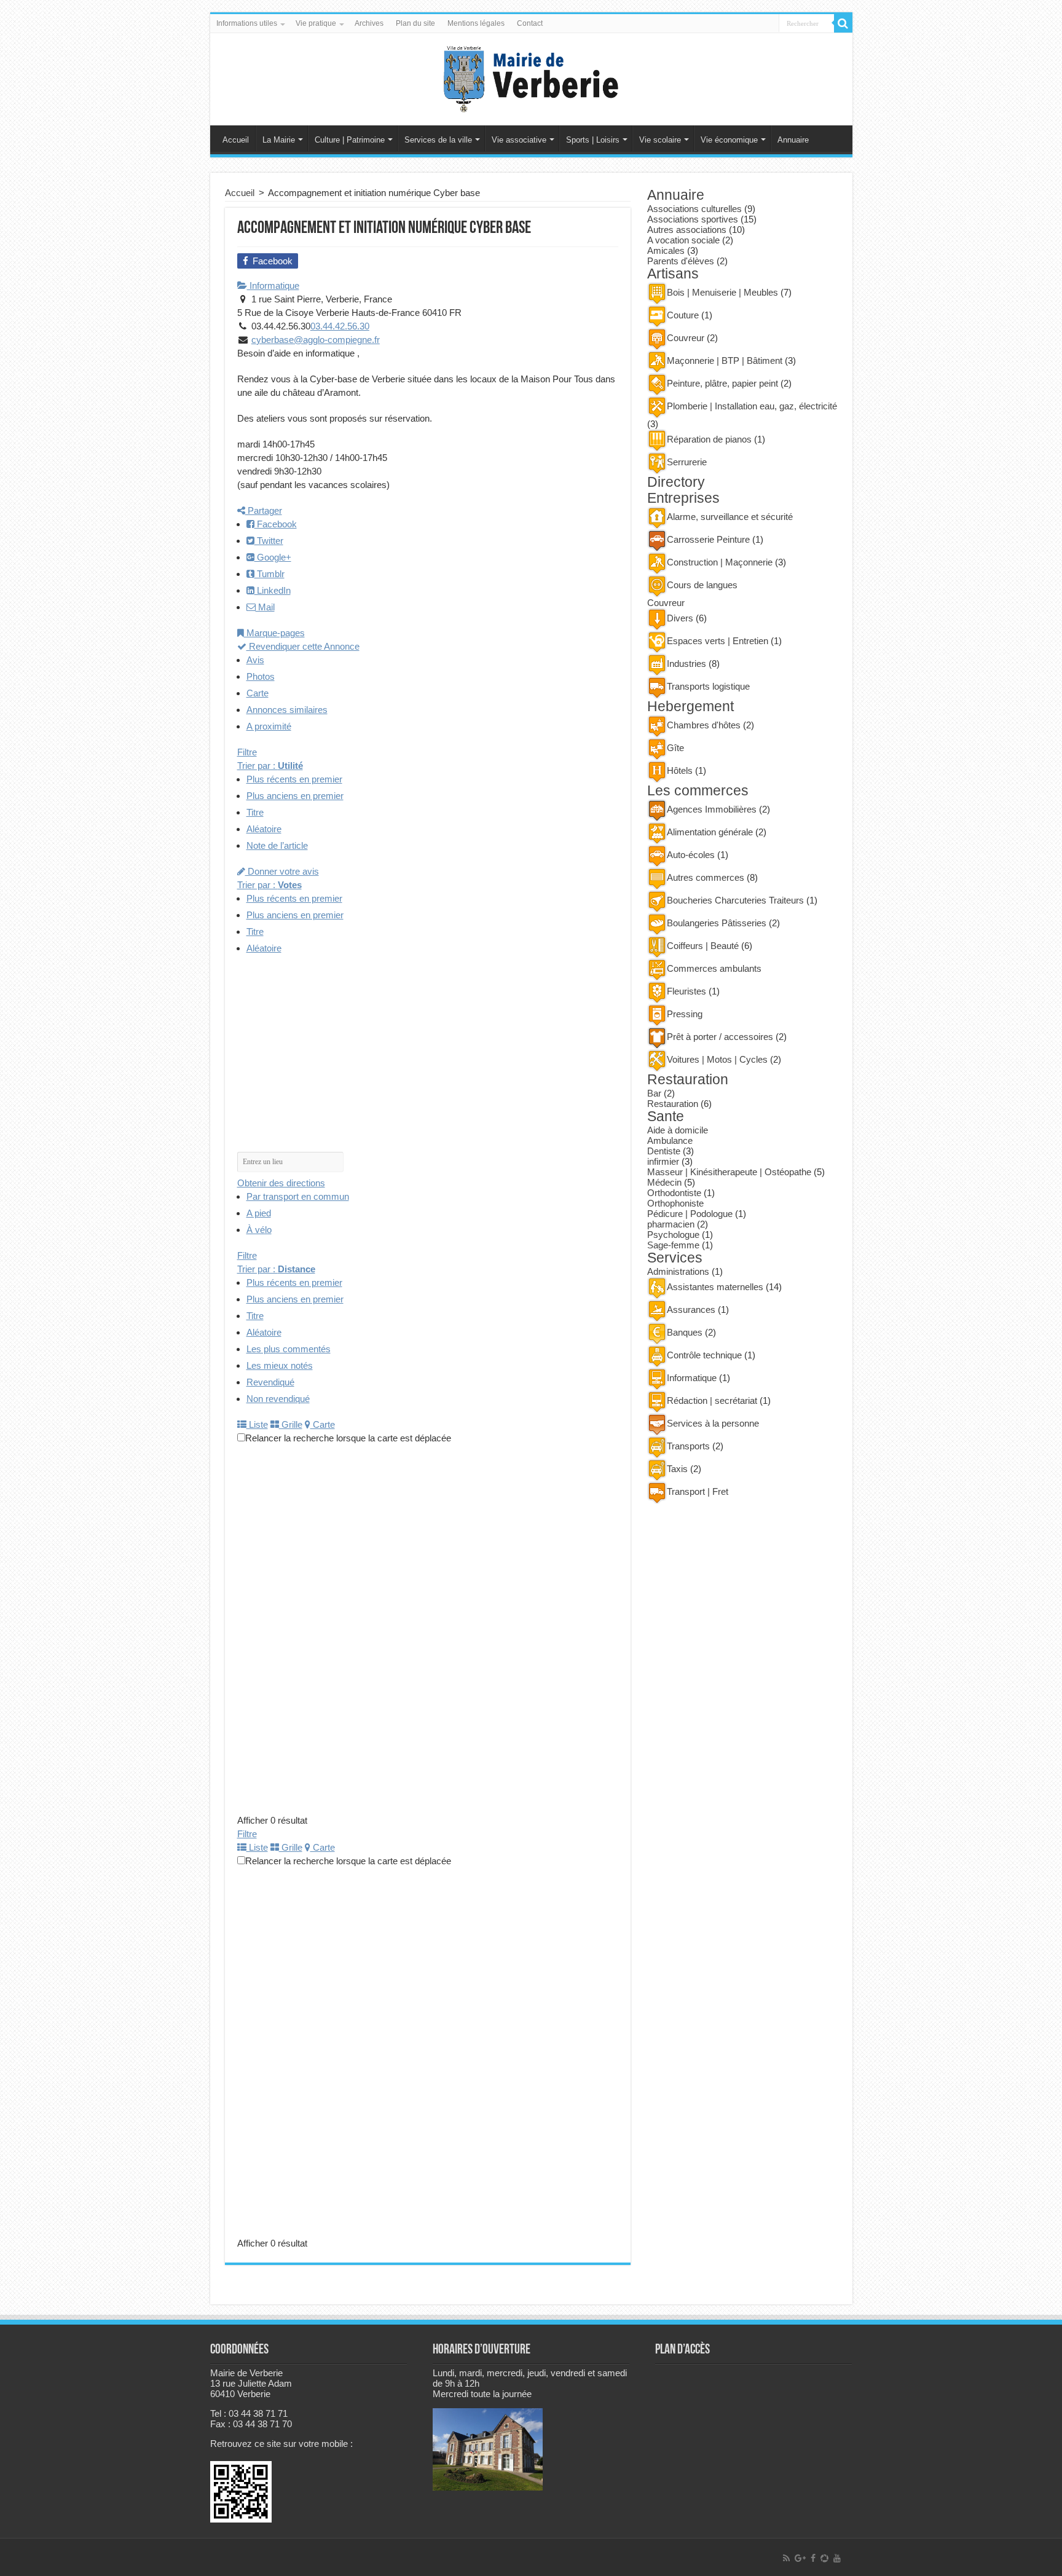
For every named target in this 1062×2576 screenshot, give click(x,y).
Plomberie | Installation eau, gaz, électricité (752, 406)
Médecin (664, 1182)
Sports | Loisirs (593, 140)
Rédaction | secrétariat (712, 1400)
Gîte (675, 748)
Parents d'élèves (681, 261)
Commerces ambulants (714, 968)
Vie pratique (316, 23)
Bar (654, 1093)
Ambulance (670, 1140)
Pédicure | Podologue (690, 1214)
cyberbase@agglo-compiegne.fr (316, 340)
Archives (369, 23)
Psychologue (673, 1235)
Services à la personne (713, 1423)
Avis (255, 660)
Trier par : (270, 766)
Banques (685, 1332)
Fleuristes (686, 991)
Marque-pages (274, 633)
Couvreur (686, 338)
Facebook (276, 524)
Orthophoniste (675, 1203)
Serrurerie (687, 462)
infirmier (663, 1161)
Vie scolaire (660, 140)
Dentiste (664, 1151)
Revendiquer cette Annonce (303, 646)
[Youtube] (837, 2558)
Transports (688, 1446)
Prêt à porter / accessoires (720, 1037)
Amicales (666, 250)
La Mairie (279, 140)
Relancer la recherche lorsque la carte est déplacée (348, 1438)
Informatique (273, 286)
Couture (683, 315)
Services (675, 1258)
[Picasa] (824, 2558)
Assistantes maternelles (715, 1287)
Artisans (673, 274)
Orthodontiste (674, 1193)
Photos (261, 676)
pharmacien (671, 1224)
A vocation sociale (683, 240)
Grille (291, 1424)
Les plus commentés (289, 1349)
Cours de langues (702, 585)
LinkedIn (273, 590)
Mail (265, 607)
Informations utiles (247, 23)
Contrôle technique (704, 1355)
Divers (680, 618)
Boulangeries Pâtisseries (717, 923)
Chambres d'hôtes (704, 725)
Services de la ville (438, 140)
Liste (257, 1424)
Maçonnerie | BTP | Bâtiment (725, 360)
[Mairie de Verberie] (531, 77)
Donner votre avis (282, 871)
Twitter (269, 541)
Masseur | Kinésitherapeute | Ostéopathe (729, 1172)
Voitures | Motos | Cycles (717, 1059)
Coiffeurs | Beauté (703, 946)
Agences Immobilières (712, 809)
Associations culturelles (694, 209)
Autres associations (687, 230)
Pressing (685, 1014)
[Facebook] (813, 2558)
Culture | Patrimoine (350, 140)
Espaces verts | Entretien (718, 641)
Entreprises (683, 498)
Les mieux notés (280, 1365)
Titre (255, 812)
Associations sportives (693, 219)
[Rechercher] (843, 23)
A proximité (269, 726)
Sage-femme (673, 1245)
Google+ (273, 557)
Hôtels (680, 770)
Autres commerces (706, 877)
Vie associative (519, 140)
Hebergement (690, 707)
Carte (258, 693)
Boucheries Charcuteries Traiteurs (735, 900)
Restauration (688, 1080)
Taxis (677, 1469)
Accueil (236, 140)
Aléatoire (264, 829)
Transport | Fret (698, 1491)
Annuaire (793, 140)
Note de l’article (277, 845)
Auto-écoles (691, 855)
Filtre (247, 752)
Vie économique (729, 140)
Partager (264, 510)
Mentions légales (476, 23)
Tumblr (269, 574)
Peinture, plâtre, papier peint (722, 383)
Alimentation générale (710, 832)
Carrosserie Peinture (708, 539)
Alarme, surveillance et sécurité (730, 517)
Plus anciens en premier (295, 796)
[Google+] (800, 2558)
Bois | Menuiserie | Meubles (722, 292)
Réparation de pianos (709, 439)
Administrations (678, 1271)
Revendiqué (270, 1382)
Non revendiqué (278, 1399)
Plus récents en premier (294, 779)
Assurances (691, 1310)
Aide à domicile (678, 1130)
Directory (676, 482)
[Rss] (786, 2558)
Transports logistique (708, 686)
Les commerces (698, 791)
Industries (686, 664)
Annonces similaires (287, 710)
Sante (666, 1117)
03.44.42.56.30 (340, 326)
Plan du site (415, 23)
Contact (530, 23)
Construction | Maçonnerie (720, 562)
